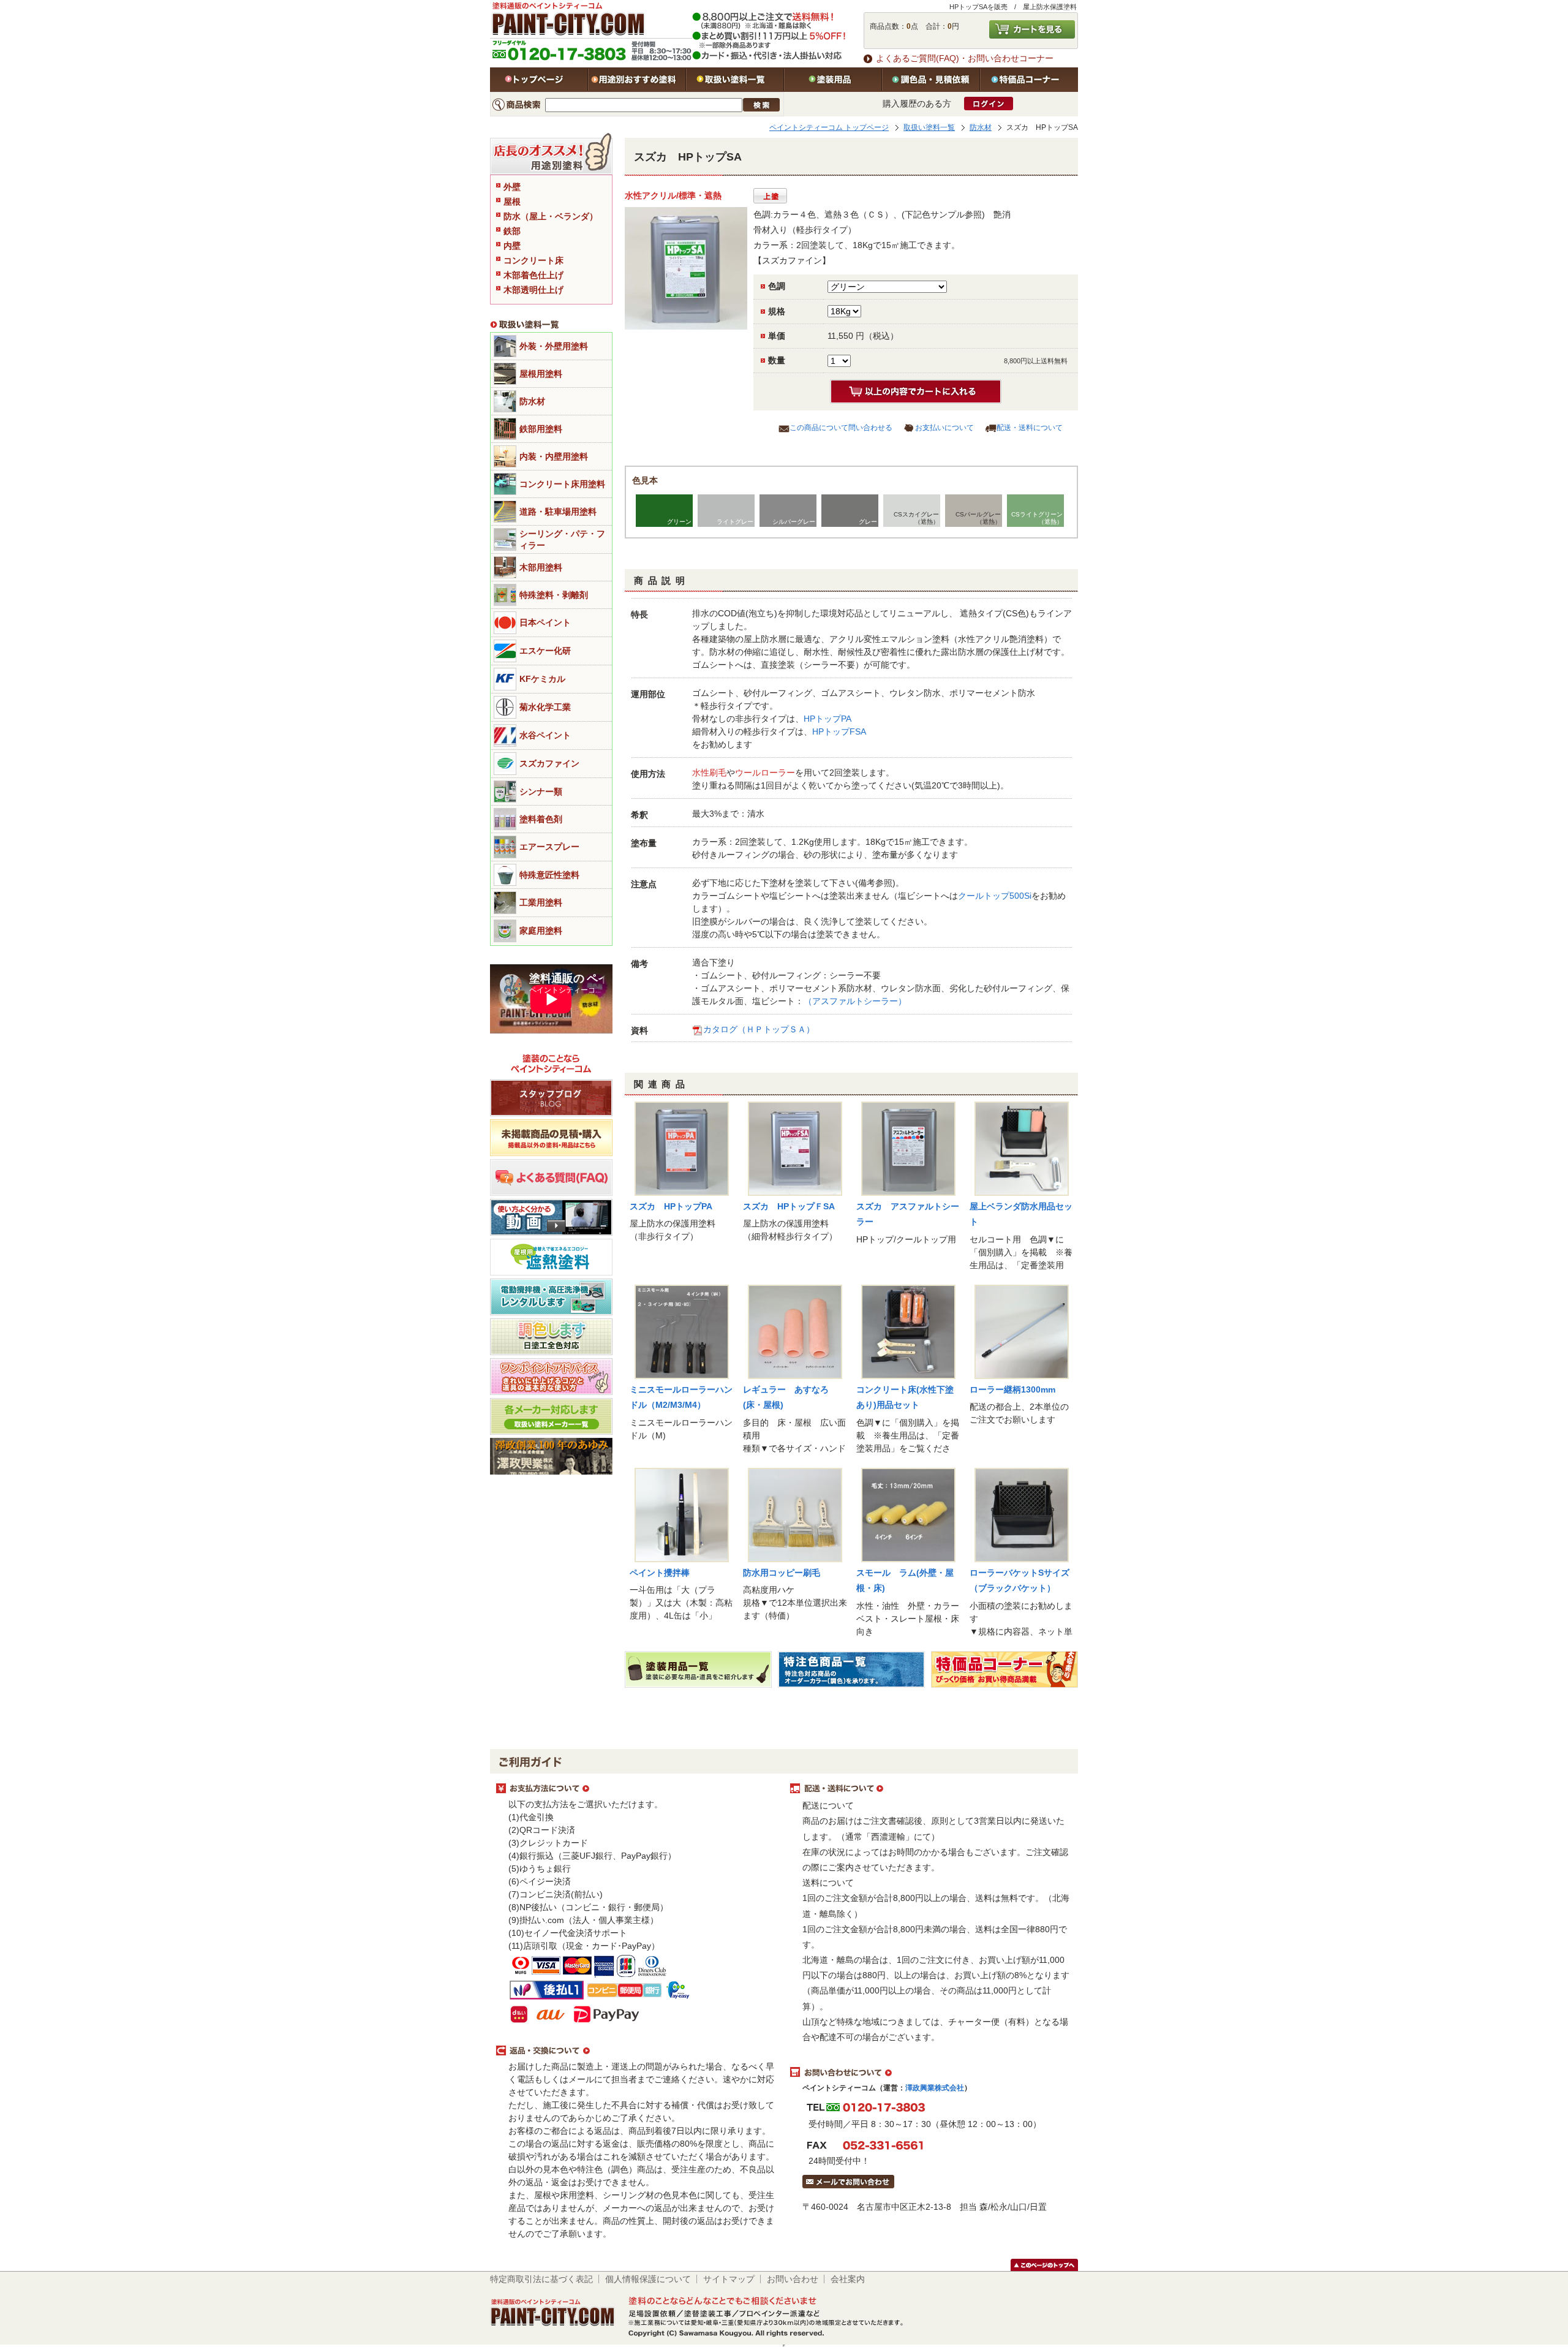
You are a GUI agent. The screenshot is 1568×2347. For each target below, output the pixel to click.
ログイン (989, 104)
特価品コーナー (1029, 80)
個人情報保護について (648, 2279)
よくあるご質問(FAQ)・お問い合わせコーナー (965, 58)
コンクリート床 (533, 260)
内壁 (512, 246)
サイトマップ (729, 2279)
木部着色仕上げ (533, 275)
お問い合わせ (793, 2279)
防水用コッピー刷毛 (782, 1573)
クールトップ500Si (995, 896)
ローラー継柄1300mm (1012, 1389)
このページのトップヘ (1044, 2265)
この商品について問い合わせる (841, 428)
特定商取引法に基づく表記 (541, 2279)
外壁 (512, 187)
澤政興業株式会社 (935, 2088)
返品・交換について (637, 2051)
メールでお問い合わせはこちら (848, 2182)
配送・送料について (1030, 428)
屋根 (512, 202)
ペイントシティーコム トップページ (829, 127)
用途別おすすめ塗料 (637, 80)
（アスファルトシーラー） (855, 1001)
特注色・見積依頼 (931, 80)
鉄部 (512, 231)
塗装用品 (833, 80)
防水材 (981, 127)
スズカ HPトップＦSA (789, 1206)
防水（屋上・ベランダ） (551, 216)
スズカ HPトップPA (671, 1206)
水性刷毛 (709, 773)
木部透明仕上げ (533, 290)
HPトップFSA (839, 731)
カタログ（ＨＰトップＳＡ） (759, 1029)
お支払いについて (944, 428)
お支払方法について (637, 1789)
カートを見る (1032, 29)
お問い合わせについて (931, 2073)
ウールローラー (765, 773)
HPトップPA (827, 719)
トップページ (539, 80)
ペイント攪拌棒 (660, 1573)
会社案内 (848, 2279)
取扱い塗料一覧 (735, 80)
